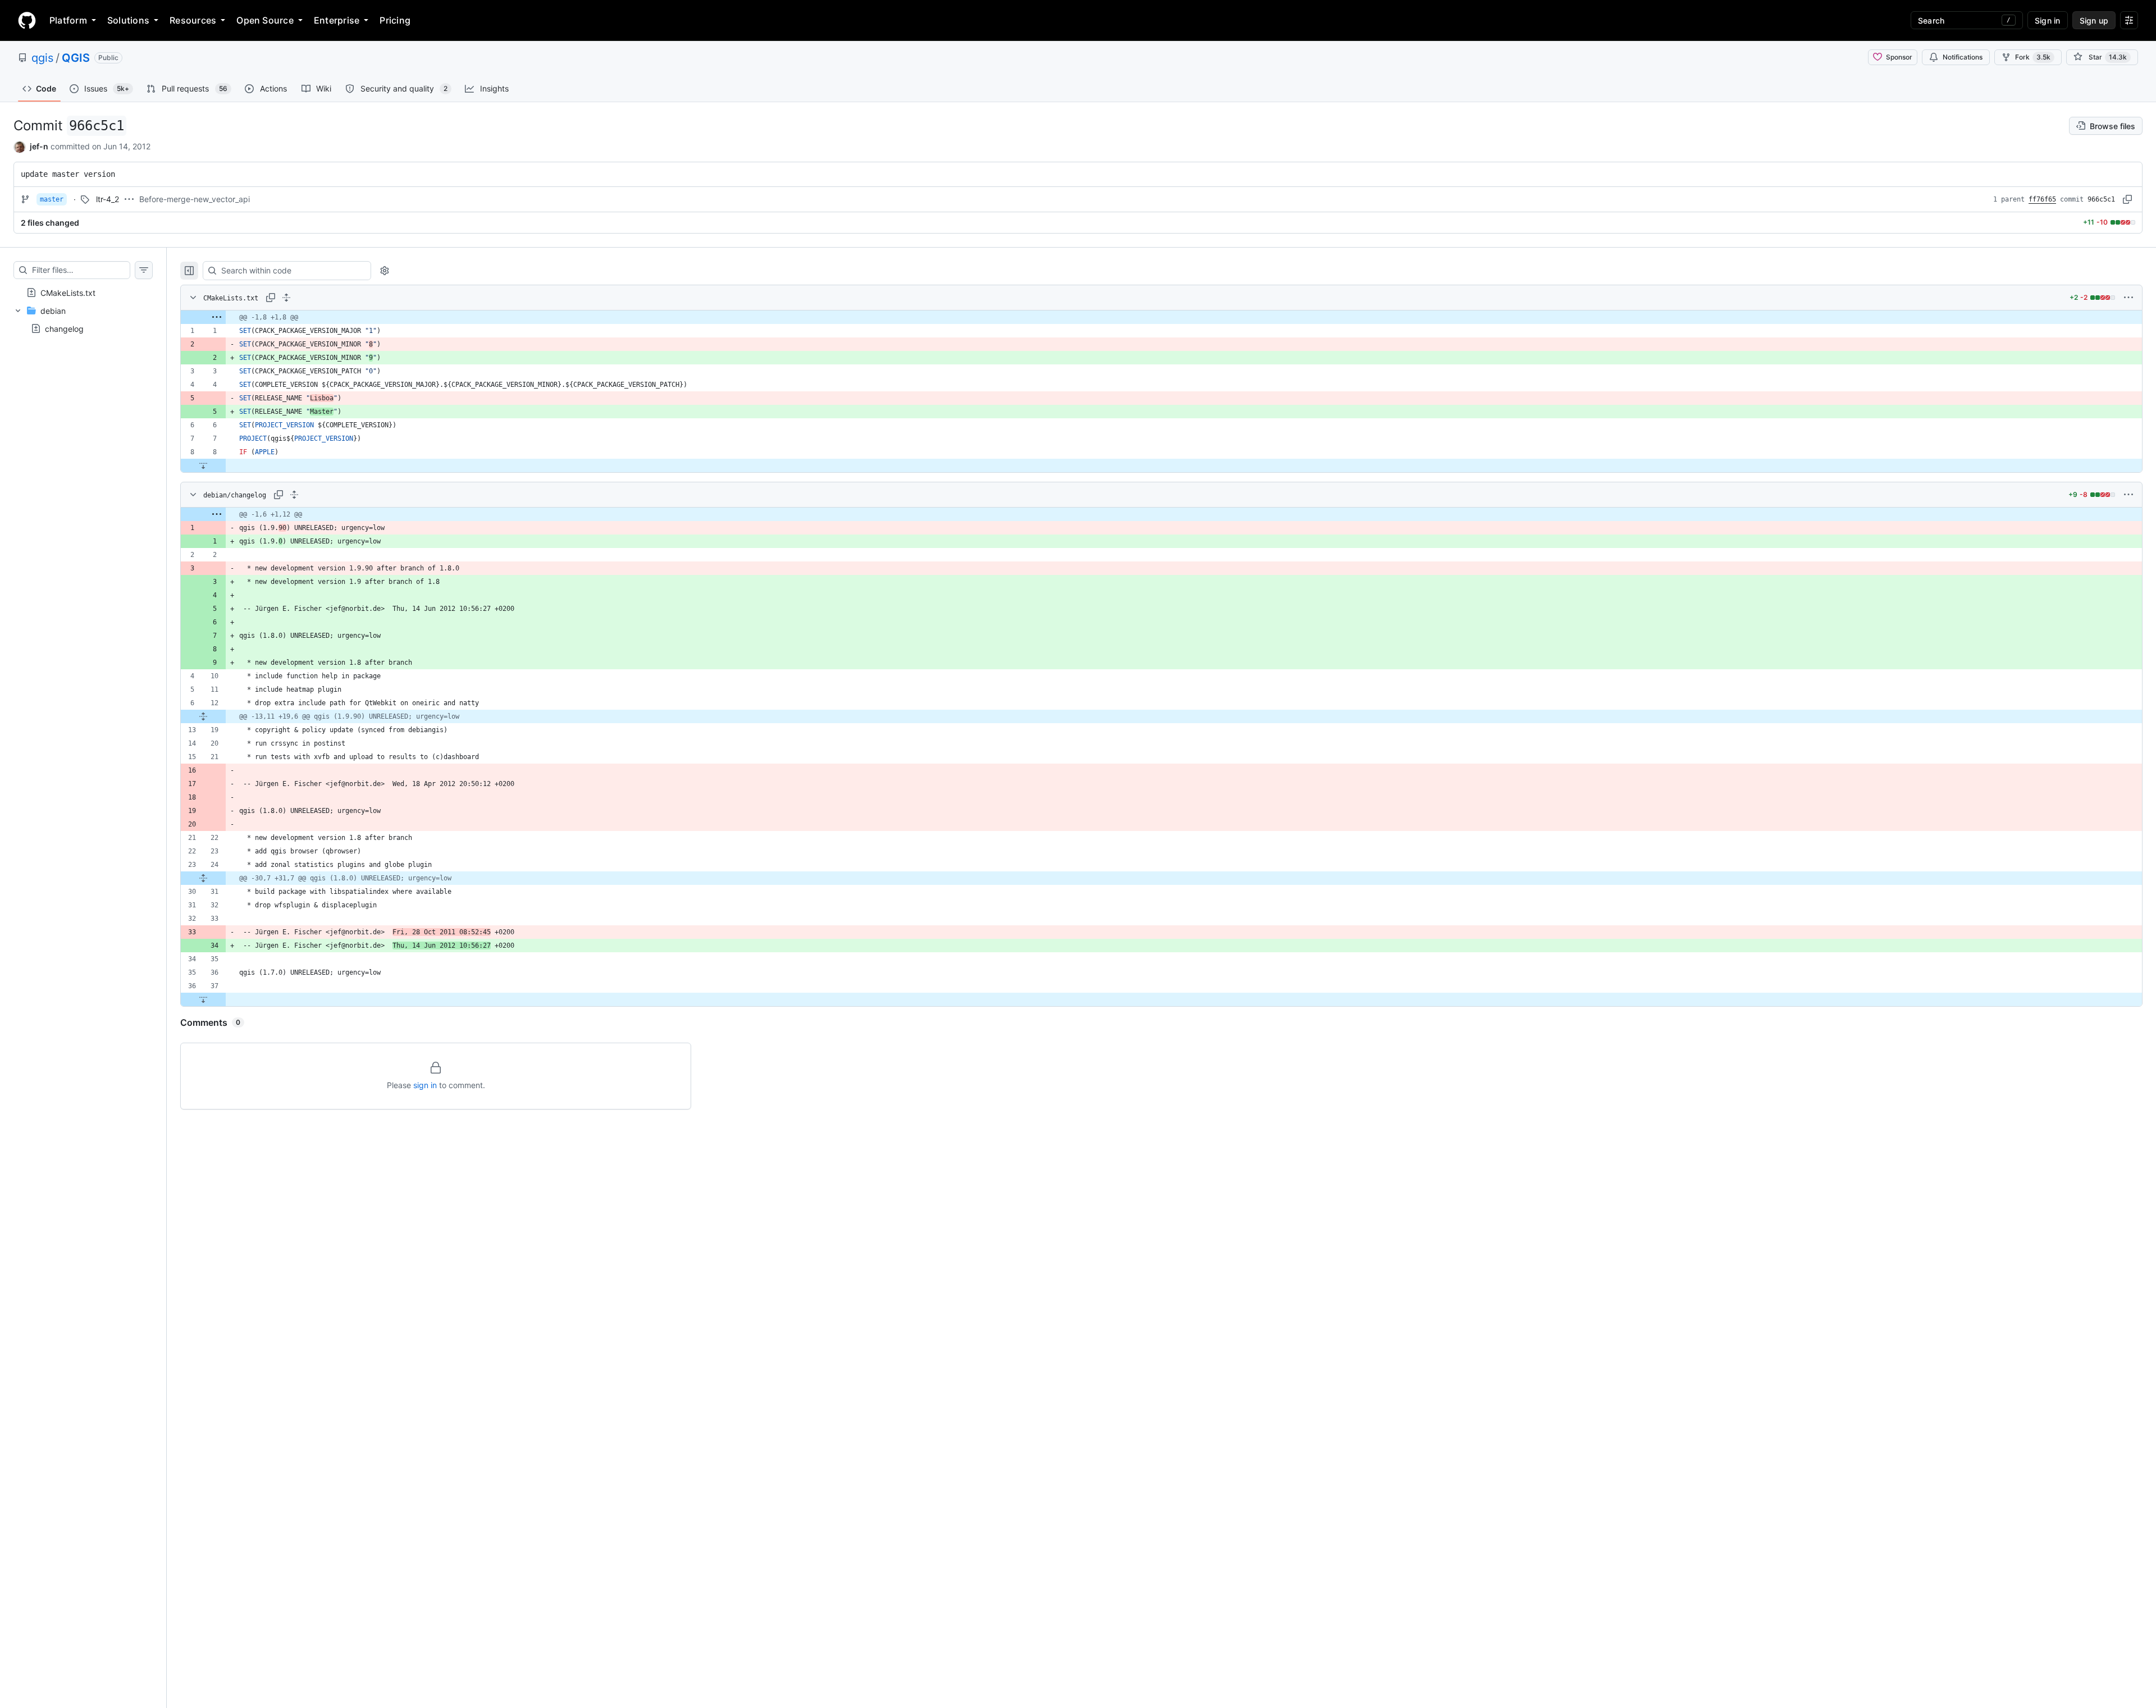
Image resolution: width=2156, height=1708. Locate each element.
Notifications (1963, 57)
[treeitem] (83, 293)
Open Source (265, 20)
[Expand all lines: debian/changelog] (294, 495)
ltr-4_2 (108, 199)
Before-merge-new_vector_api (195, 199)
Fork (2033, 57)
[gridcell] (1161, 317)
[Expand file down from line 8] (203, 465)
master (52, 199)
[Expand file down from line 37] (203, 999)
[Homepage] (27, 20)
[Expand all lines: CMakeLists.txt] (286, 298)
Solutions (128, 20)
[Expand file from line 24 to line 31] (203, 878)
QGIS (76, 58)
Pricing (395, 20)
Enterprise (337, 20)
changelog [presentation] (64, 328)
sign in (425, 1085)
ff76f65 (2042, 199)
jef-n (39, 146)
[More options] (2128, 298)
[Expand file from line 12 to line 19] (203, 716)
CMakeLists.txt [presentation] (68, 292)
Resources (193, 20)
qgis (42, 58)
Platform (68, 20)
